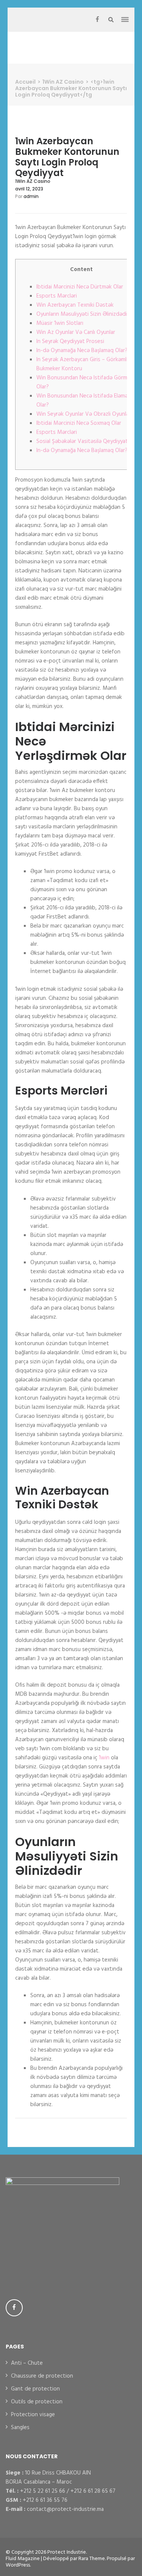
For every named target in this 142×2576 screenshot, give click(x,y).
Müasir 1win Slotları (60, 323)
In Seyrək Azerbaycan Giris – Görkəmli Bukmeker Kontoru (82, 364)
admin (31, 196)
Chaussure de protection (42, 2376)
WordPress (18, 2565)
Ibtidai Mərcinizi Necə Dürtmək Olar (80, 287)
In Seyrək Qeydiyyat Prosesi (70, 341)
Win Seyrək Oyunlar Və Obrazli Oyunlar (83, 414)
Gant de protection (35, 2389)
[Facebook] (97, 20)
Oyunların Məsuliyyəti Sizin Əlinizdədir (83, 314)
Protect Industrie (67, 2552)
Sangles (20, 2428)
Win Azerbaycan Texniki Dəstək (75, 305)
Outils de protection (37, 2402)
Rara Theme (92, 2559)
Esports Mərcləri (57, 296)
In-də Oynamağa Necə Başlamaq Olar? (82, 351)
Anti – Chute (27, 2363)
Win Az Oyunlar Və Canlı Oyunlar (76, 332)
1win (104, 1758)
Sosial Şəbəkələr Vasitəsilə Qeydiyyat (82, 441)
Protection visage (33, 2415)
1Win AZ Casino (33, 181)
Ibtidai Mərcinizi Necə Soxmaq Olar (79, 423)
